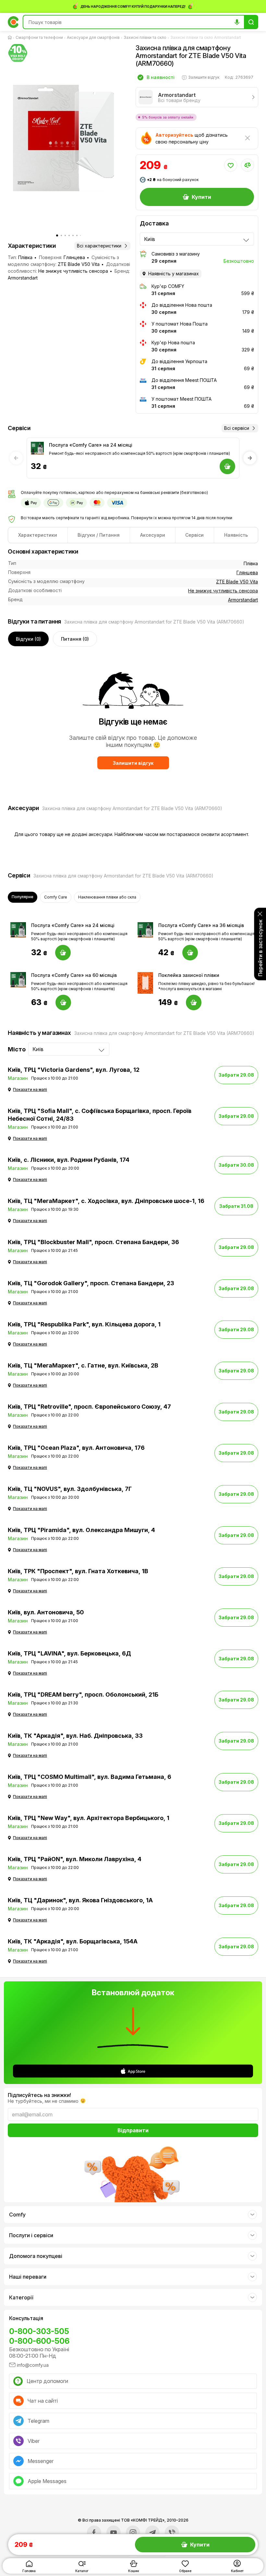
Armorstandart (243, 600)
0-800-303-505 (39, 2331)
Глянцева (247, 572)
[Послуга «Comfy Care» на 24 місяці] (37, 448)
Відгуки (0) (28, 639)
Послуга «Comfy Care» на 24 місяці (91, 445)
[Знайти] (251, 22)
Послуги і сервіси (31, 2235)
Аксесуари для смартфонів (93, 37)
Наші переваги (28, 2277)
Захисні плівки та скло (145, 37)
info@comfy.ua (33, 2365)
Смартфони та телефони (39, 37)
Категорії (21, 2297)
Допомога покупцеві (36, 2256)
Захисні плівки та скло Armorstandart (206, 37)
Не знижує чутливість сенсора (223, 591)
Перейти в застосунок (260, 948)
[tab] (38, 535)
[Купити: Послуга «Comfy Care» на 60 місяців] (63, 1002)
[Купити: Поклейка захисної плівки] (194, 1002)
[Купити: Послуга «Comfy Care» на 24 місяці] (63, 953)
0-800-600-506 (39, 2341)
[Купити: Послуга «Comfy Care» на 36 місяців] (190, 953)
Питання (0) (75, 639)
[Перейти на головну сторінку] (11, 38)
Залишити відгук (133, 763)
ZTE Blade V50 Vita (237, 582)
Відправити (133, 2130)
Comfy (17, 2215)
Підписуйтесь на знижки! (39, 2095)
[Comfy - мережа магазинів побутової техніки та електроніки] (13, 22)
